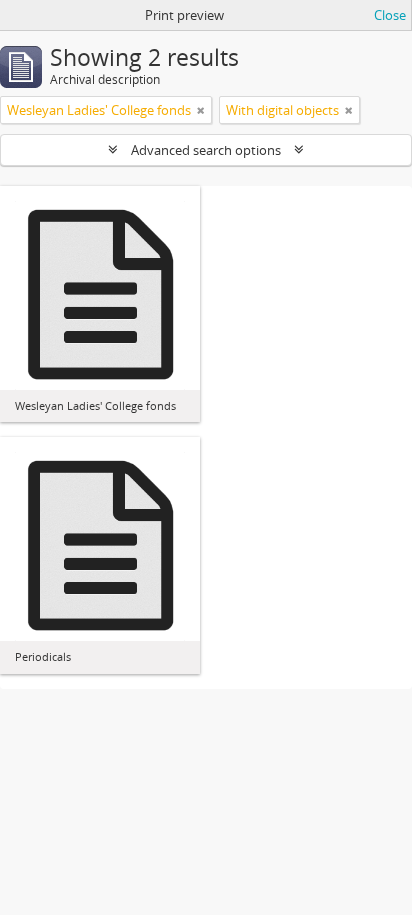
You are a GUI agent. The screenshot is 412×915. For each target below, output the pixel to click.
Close (390, 15)
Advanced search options (206, 150)
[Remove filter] (201, 110)
